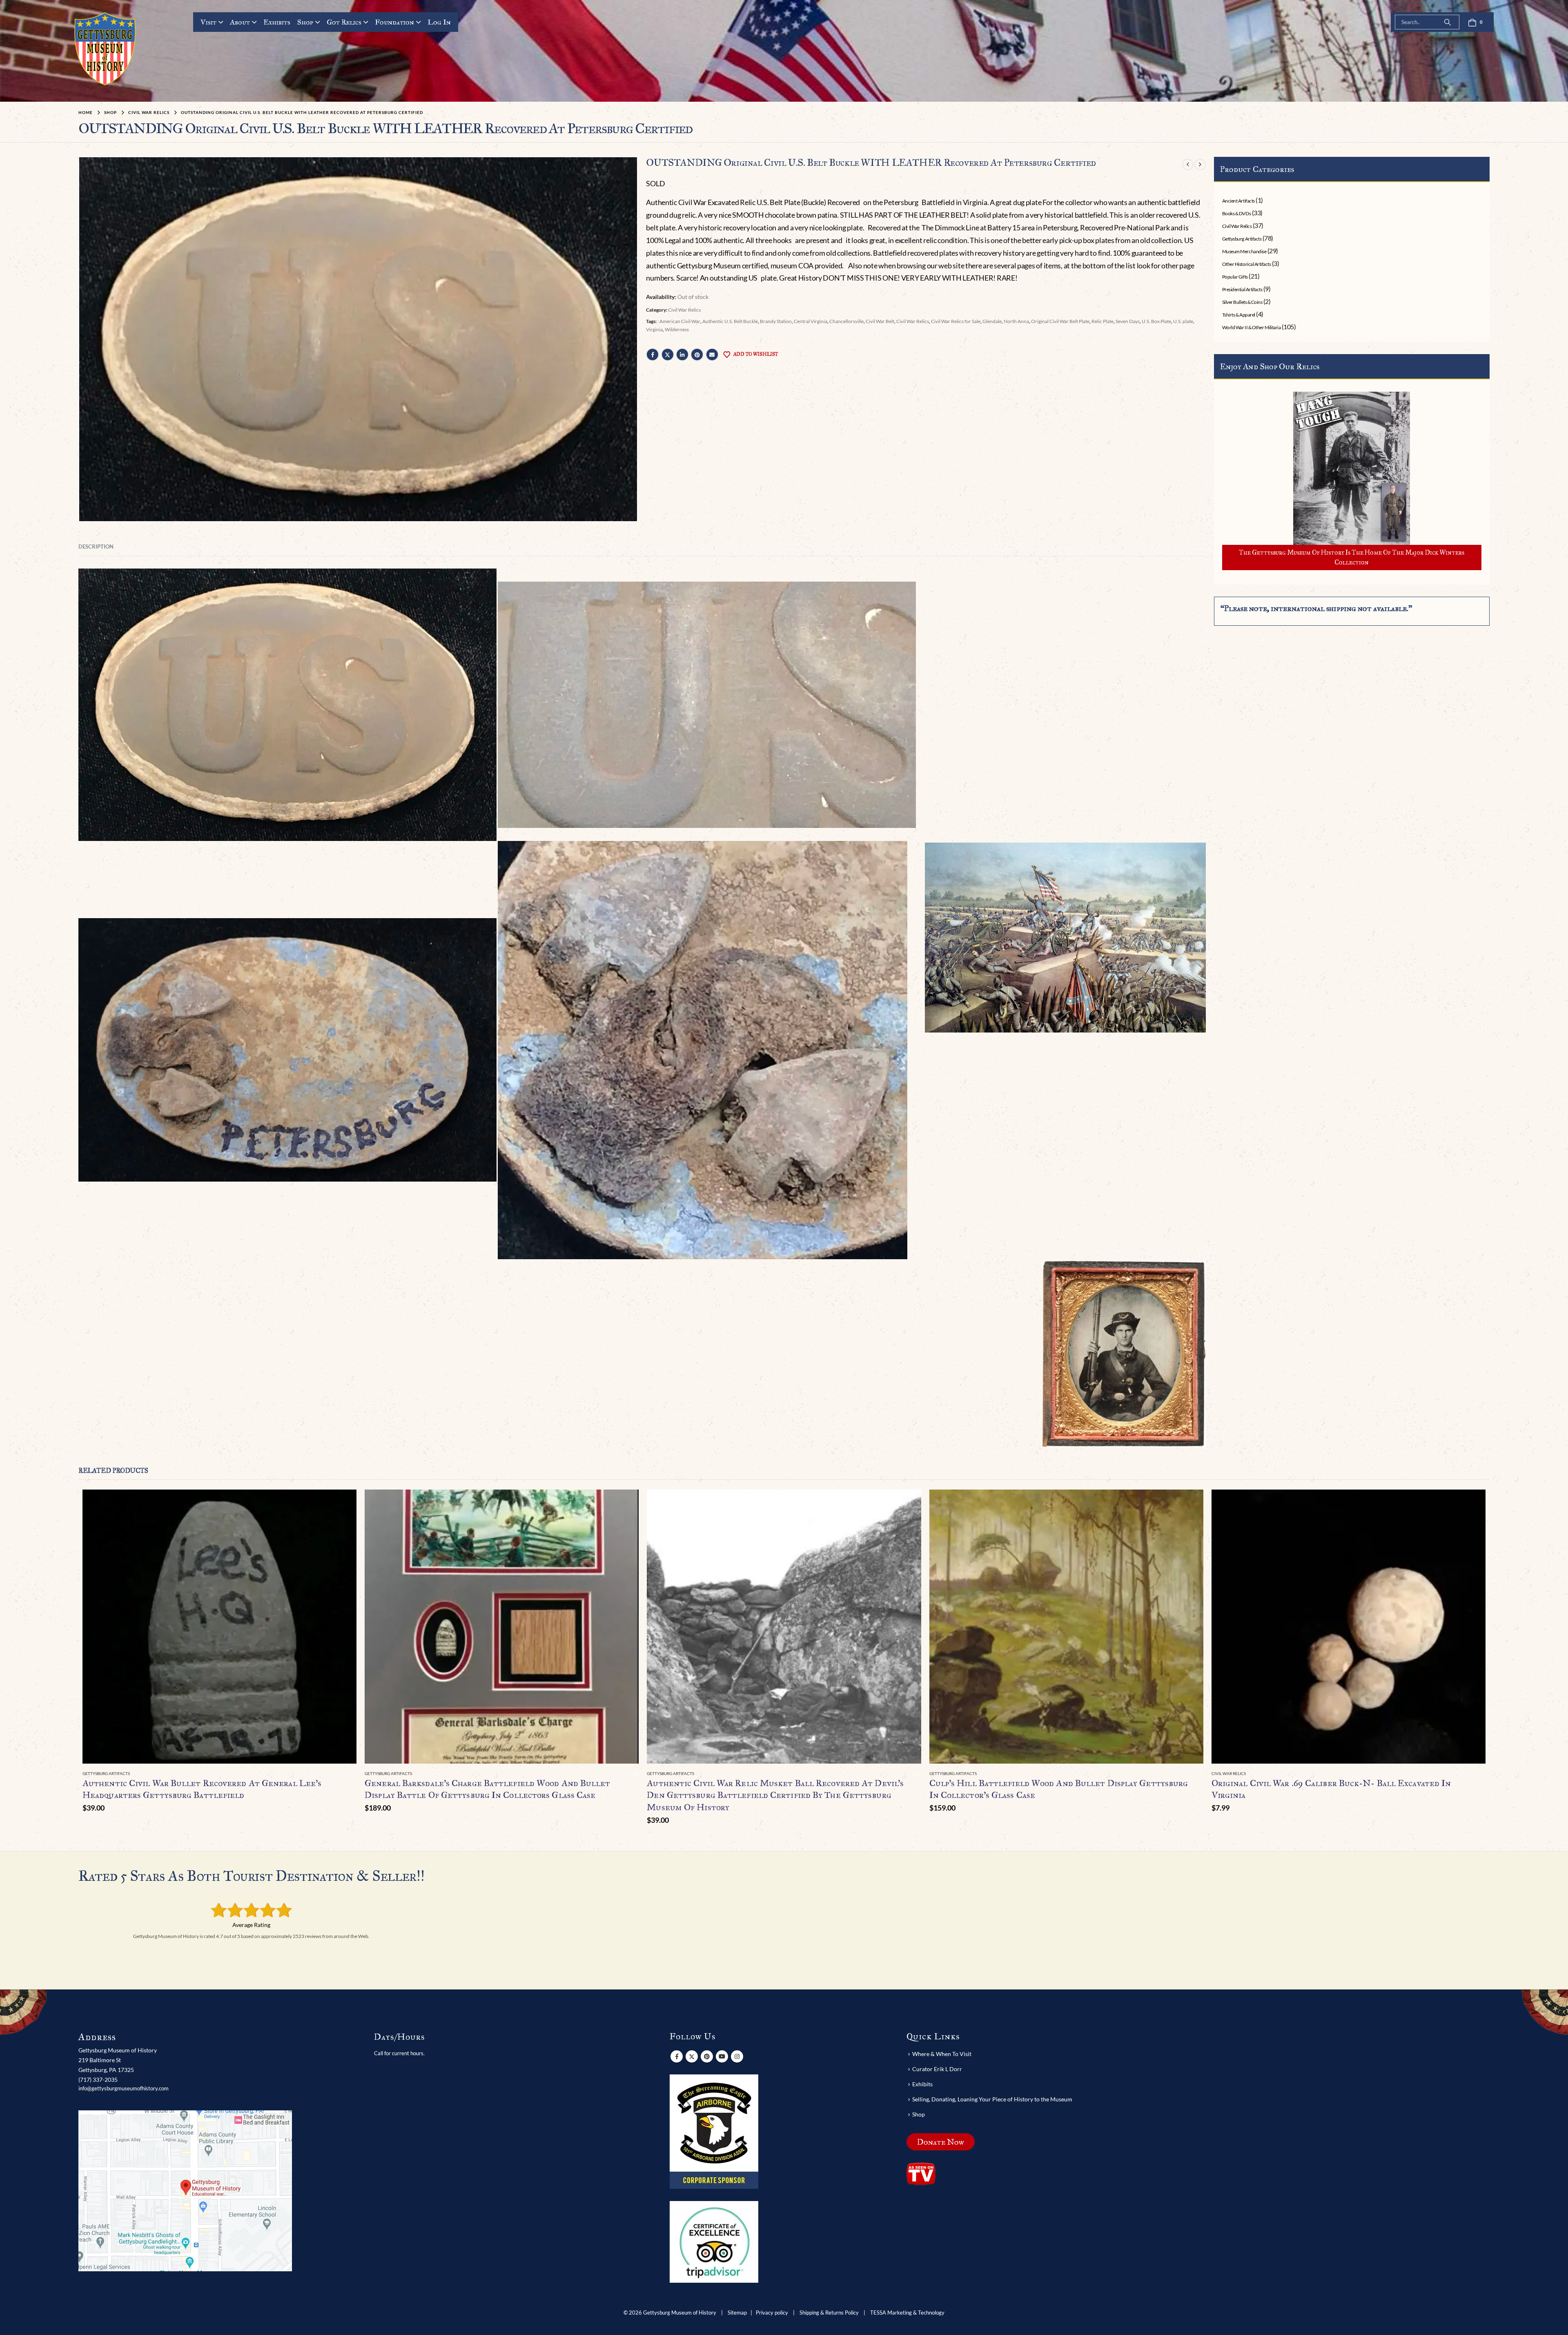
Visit (208, 22)
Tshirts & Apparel (1239, 315)
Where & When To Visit (942, 2054)
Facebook (653, 355)
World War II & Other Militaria (1252, 327)
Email (712, 355)
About (240, 22)
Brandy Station (776, 321)
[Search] (1448, 22)
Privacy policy (772, 2313)
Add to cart (343, 1503)
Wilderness (677, 329)
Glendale (992, 321)
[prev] (1188, 164)
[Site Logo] (105, 49)
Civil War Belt (880, 321)
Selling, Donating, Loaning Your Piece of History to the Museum (992, 2099)
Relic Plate (1102, 321)
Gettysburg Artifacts (1242, 239)
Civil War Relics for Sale (956, 321)
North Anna (1016, 321)
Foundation (394, 22)
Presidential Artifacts (1242, 289)
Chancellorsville (846, 321)
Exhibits (277, 22)
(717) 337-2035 (98, 2080)
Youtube (722, 2056)
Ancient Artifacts (1238, 201)
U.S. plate (1183, 321)
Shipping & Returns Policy (829, 2313)
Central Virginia (811, 321)
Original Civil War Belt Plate (1060, 321)
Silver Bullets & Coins (1242, 302)
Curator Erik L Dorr (937, 2069)
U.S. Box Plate (1156, 321)
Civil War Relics (684, 310)
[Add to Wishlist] (352, 1774)
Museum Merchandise (1244, 251)
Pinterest (697, 355)
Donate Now (941, 2142)
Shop (305, 22)
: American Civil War (679, 321)
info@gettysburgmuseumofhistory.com (124, 2088)
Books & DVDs (1236, 213)
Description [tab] (96, 546)
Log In (439, 22)
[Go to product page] (219, 1627)
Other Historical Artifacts (1247, 264)
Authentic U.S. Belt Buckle (730, 321)
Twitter (668, 355)
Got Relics (344, 22)
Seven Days (1128, 321)
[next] (1200, 164)
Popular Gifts (1235, 277)
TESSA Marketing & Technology (907, 2313)
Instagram (737, 2056)
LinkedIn (682, 355)
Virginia (654, 329)
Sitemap (737, 2313)
